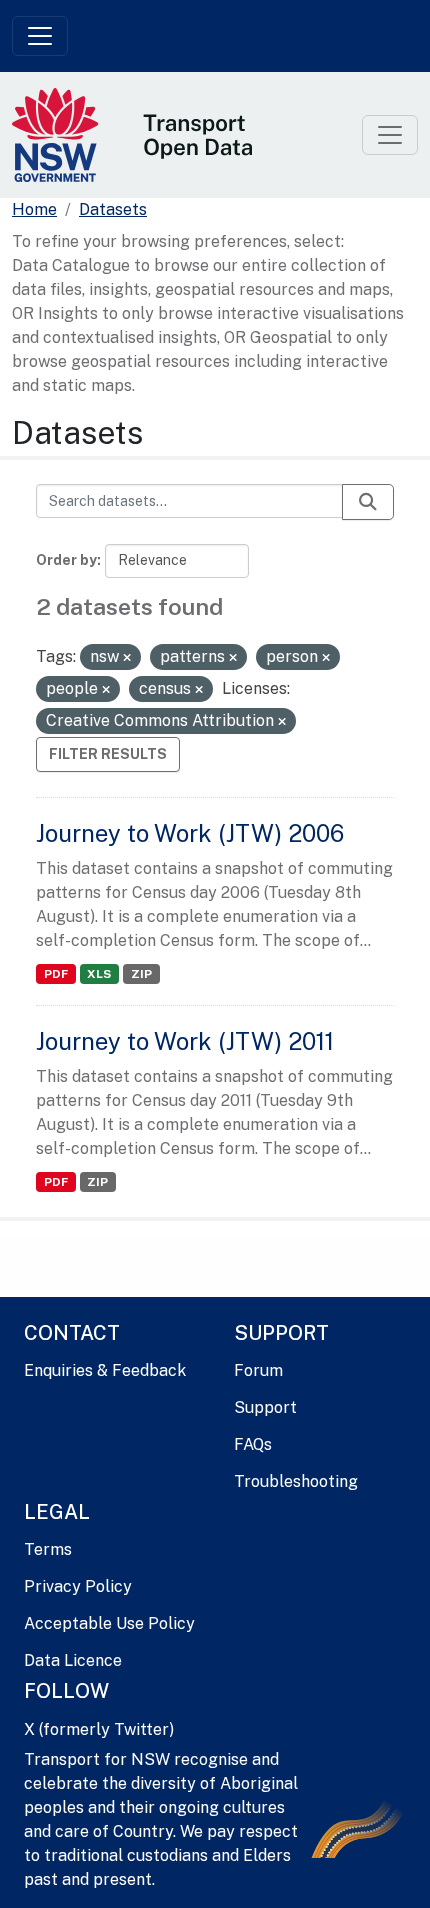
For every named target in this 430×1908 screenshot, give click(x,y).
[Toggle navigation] (40, 36)
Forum (258, 1370)
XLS (99, 974)
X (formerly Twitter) (99, 1729)
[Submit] (368, 502)
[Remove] (127, 658)
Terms (48, 1549)
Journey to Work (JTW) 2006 (190, 833)
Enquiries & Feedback (105, 1370)
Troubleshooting (296, 1481)
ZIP (141, 974)
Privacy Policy (78, 1586)
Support (265, 1407)
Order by (66, 560)
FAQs (253, 1444)
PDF (56, 974)
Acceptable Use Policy (109, 1623)
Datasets (113, 209)
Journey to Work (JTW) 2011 (185, 1041)
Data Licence (73, 1660)
